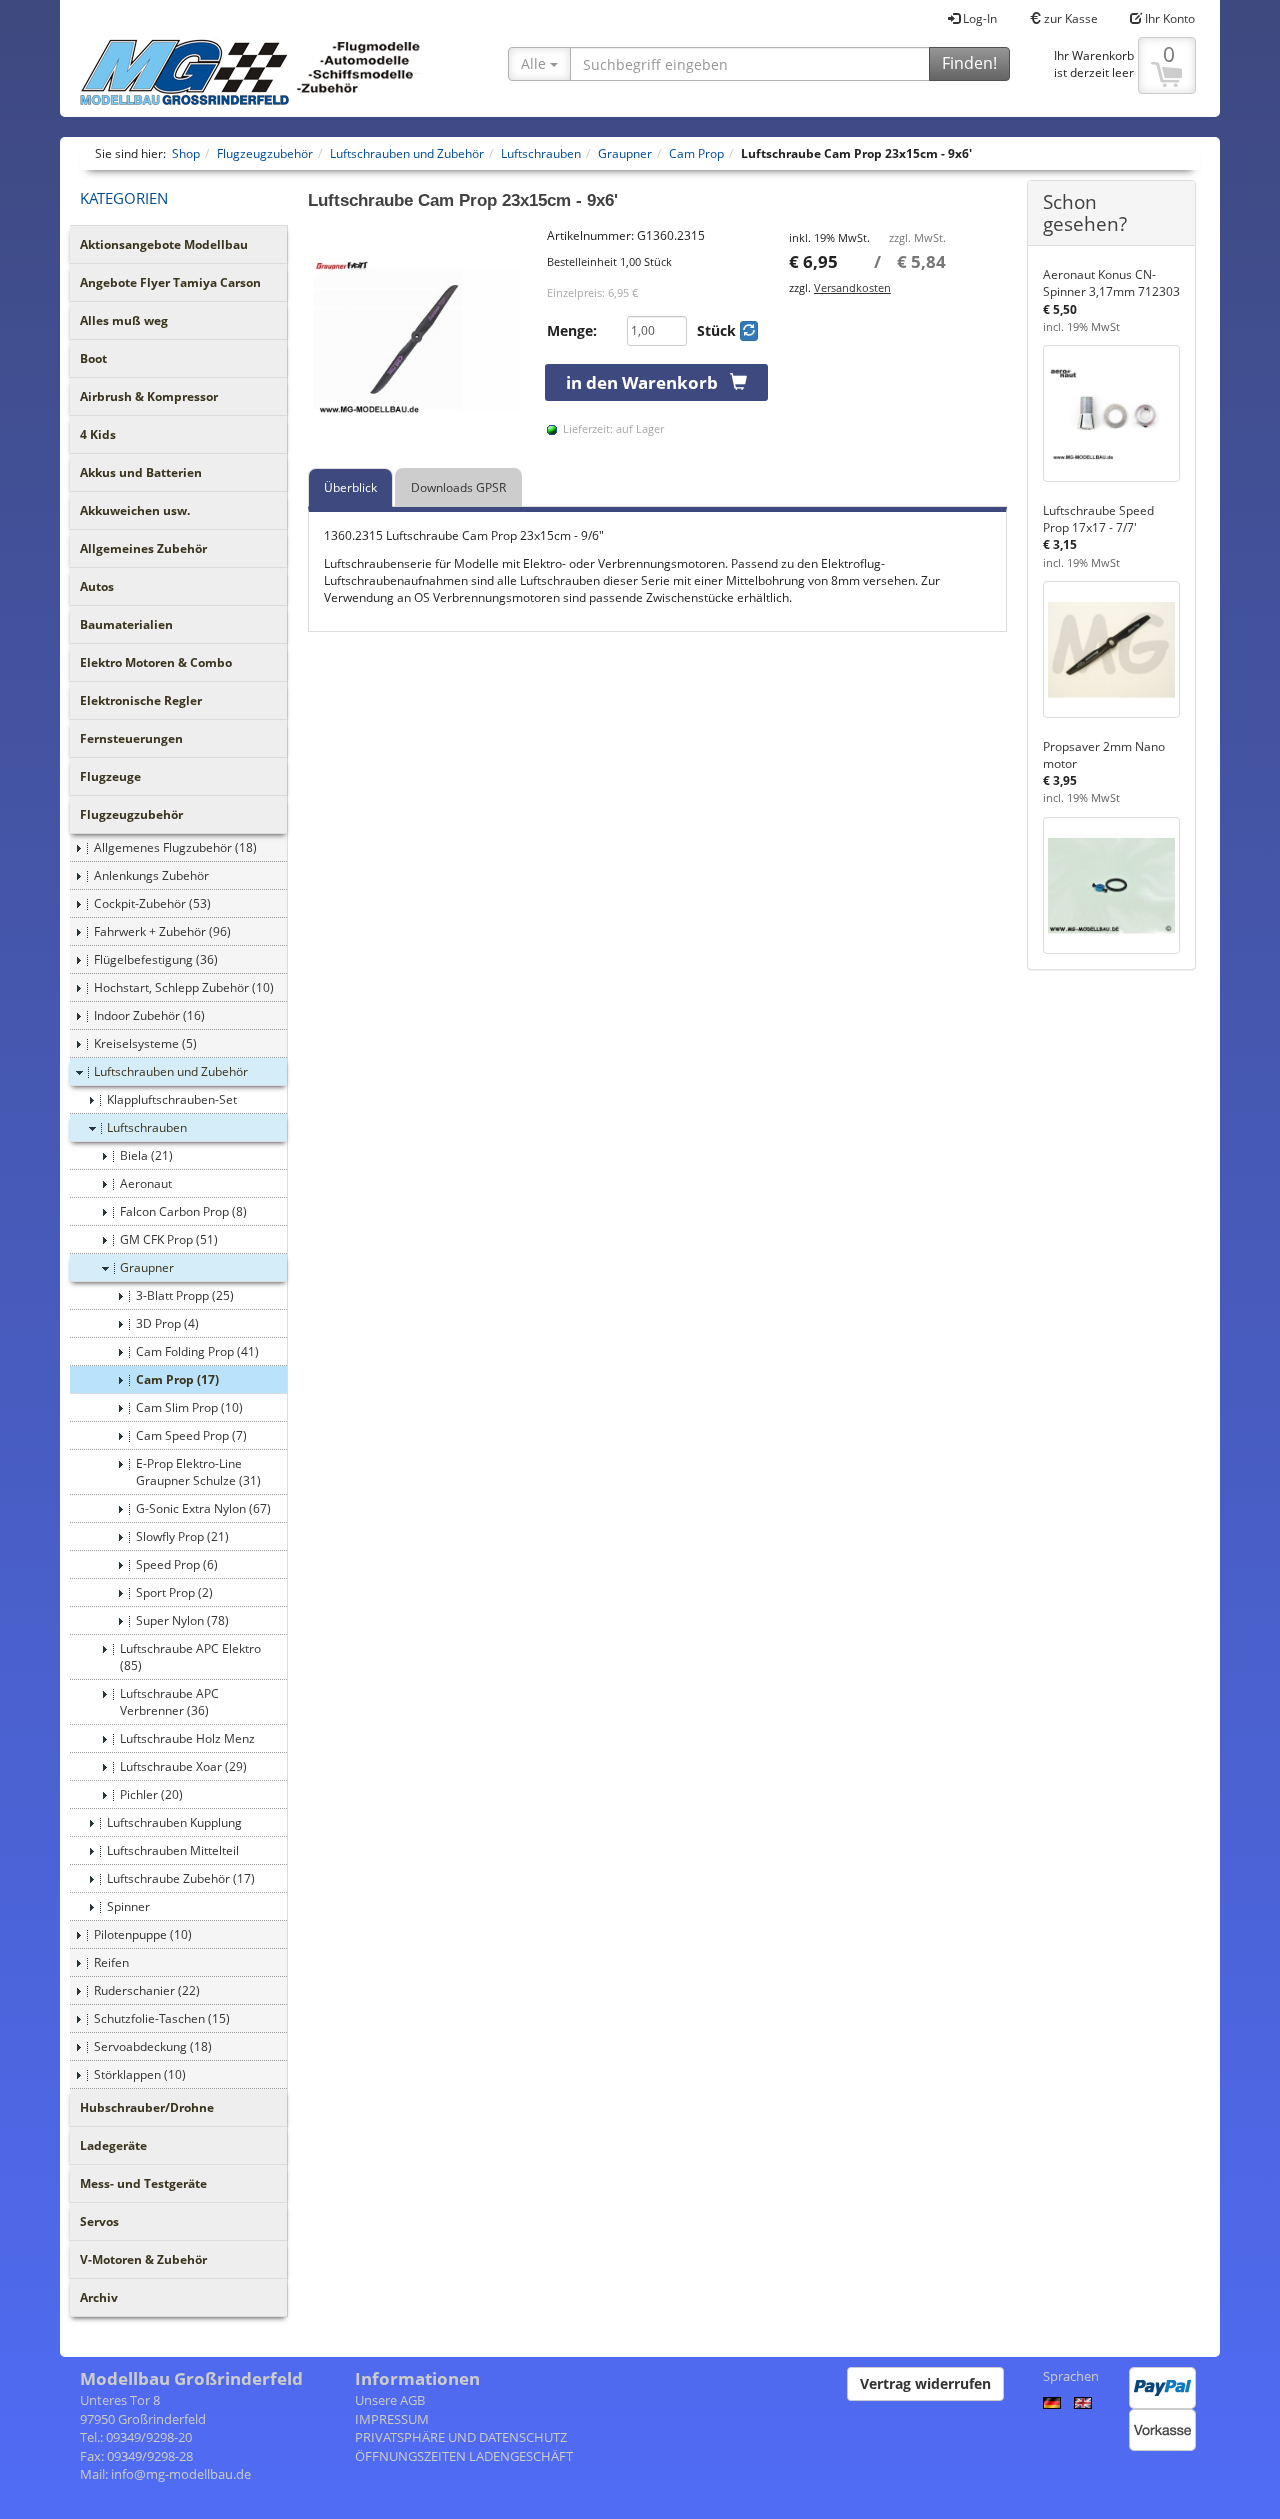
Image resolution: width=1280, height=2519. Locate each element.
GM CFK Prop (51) (169, 1239)
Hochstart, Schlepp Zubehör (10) (184, 987)
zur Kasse (1069, 18)
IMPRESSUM (392, 2419)
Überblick (350, 487)
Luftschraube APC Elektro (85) (190, 1657)
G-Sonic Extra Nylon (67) (203, 1508)
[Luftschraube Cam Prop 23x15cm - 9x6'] (418, 337)
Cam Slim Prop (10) (189, 1407)
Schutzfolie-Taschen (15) (162, 2018)
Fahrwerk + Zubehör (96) (162, 931)
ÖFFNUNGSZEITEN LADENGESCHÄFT (464, 2456)
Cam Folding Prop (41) (197, 1351)
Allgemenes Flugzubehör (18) (175, 847)
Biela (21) (146, 1155)
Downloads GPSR (458, 487)
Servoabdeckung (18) (153, 2046)
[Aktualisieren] (749, 331)
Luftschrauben (147, 1127)
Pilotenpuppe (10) (143, 1934)
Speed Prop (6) (177, 1564)
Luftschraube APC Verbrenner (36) (169, 1702)
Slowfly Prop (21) (182, 1536)
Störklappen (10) (140, 2074)
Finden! (969, 63)
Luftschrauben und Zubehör (171, 1071)
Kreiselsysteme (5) (145, 1043)
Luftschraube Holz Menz (187, 1738)
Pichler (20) (151, 1794)
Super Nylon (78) (182, 1620)
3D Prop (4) (167, 1323)
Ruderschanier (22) (147, 1990)
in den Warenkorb (648, 382)
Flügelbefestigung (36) (156, 959)
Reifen (111, 1962)
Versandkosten (852, 287)
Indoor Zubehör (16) (149, 1015)
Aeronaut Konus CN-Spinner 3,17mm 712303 (1111, 283)
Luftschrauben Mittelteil (173, 1850)
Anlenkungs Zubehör (151, 875)
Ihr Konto (1168, 18)
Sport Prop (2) (174, 1592)
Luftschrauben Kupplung (174, 1822)
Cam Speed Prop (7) (191, 1435)
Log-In (978, 18)
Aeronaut (146, 1183)
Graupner (147, 1267)
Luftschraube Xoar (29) (183, 1766)
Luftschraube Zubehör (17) (181, 1878)
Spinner (128, 1906)
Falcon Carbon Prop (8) (183, 1211)
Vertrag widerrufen (925, 2383)
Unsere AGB (390, 2400)
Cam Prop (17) (177, 1379)
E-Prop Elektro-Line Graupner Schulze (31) (198, 1472)
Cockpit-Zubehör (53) (152, 903)
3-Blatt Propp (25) (185, 1295)
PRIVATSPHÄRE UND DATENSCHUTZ (461, 2437)
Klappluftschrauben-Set (172, 1099)
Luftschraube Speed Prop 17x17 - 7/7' (1098, 519)
